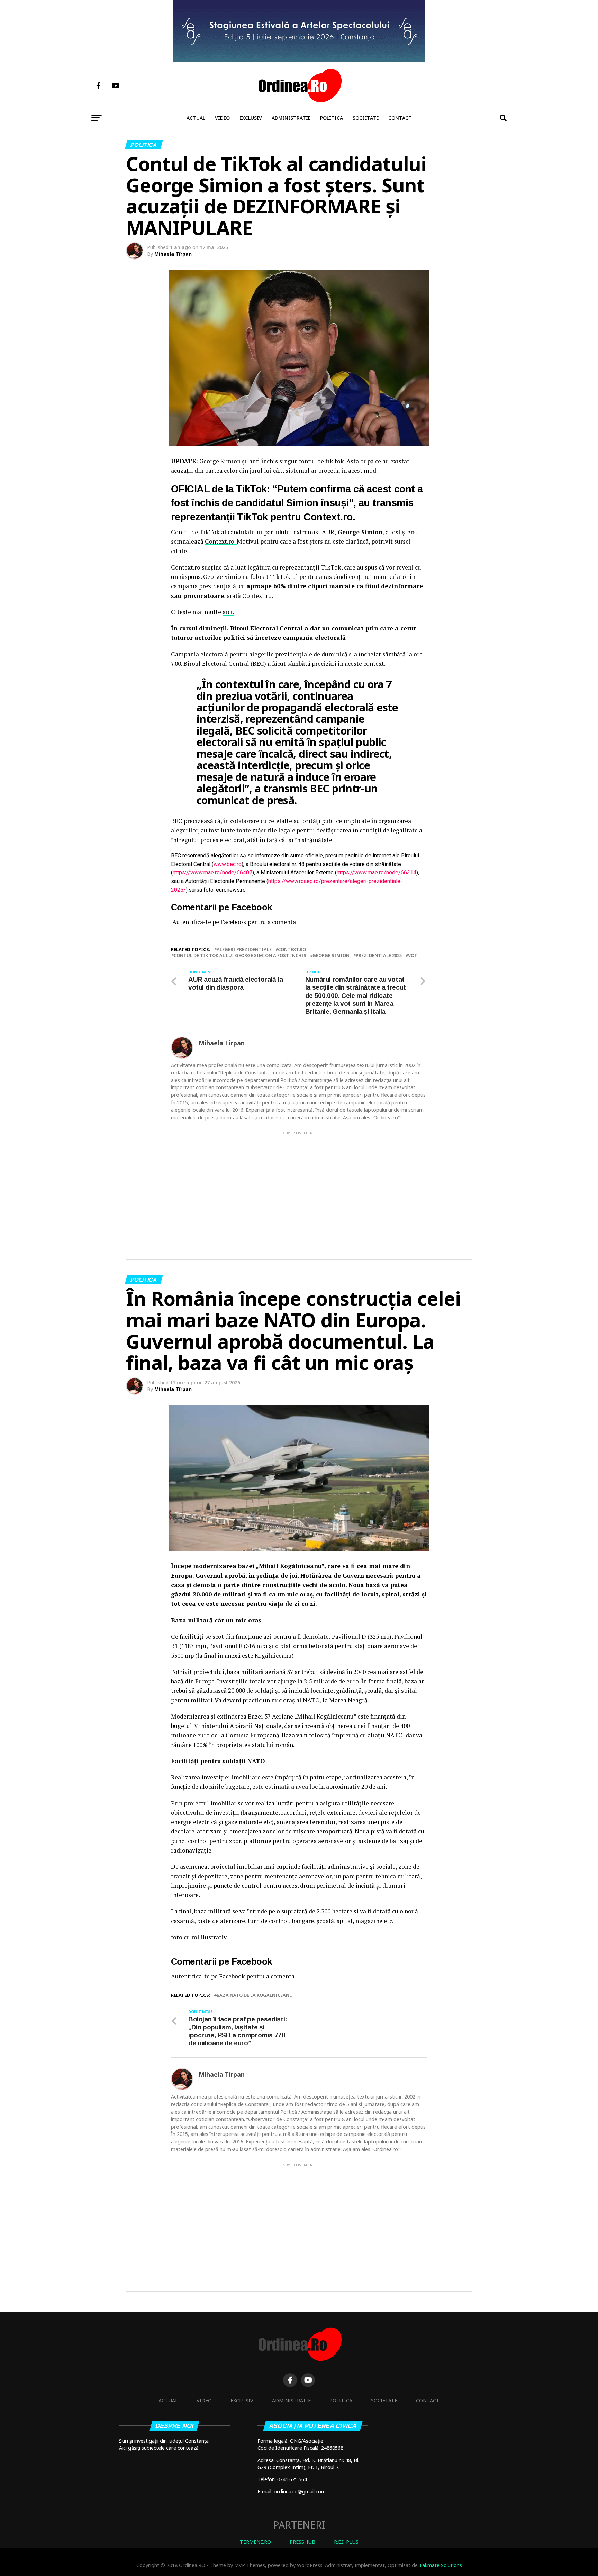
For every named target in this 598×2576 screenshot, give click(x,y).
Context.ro (292, 950)
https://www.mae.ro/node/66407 (212, 872)
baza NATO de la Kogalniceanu (255, 1995)
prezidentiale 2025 (379, 955)
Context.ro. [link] (329, 517)
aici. (228, 612)
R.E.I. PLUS (346, 2542)
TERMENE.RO (255, 2542)
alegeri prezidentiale (244, 950)
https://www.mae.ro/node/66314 (377, 872)
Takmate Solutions (441, 2565)
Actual (196, 118)
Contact (400, 118)
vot (413, 955)
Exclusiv (251, 118)
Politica (332, 118)
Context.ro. (221, 541)
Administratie (291, 118)
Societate (366, 118)
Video (222, 118)
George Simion (331, 955)
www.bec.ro (228, 864)
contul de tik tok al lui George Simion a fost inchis (240, 955)
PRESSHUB (302, 2542)
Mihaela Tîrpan (173, 254)
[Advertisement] (299, 1184)
